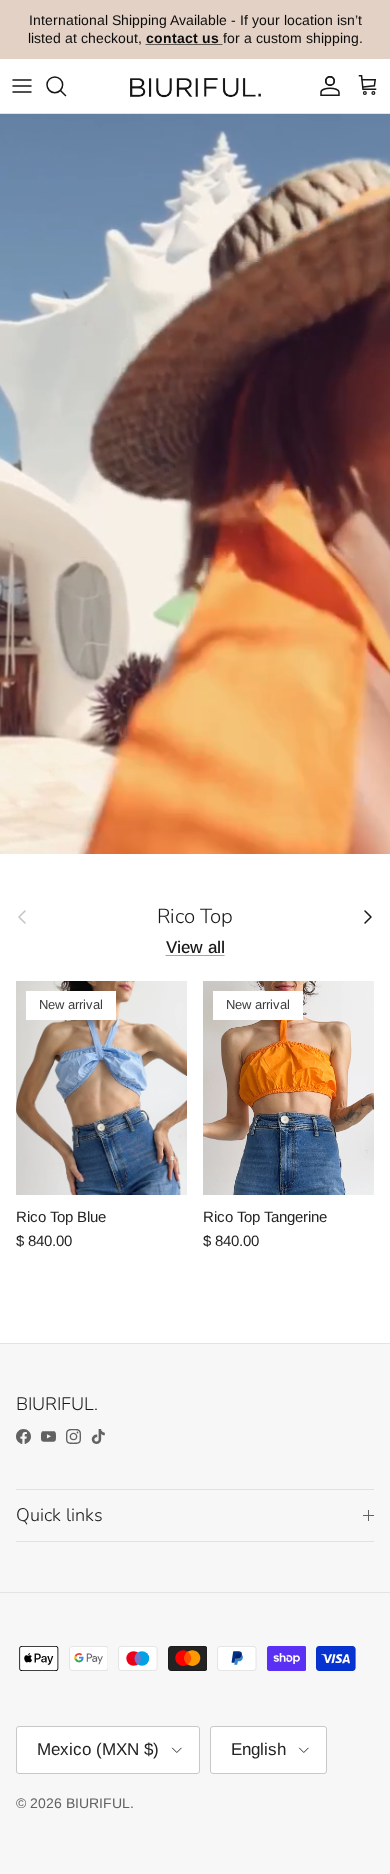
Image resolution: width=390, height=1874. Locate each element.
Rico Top (195, 916)
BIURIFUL (98, 1803)
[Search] (66, 86)
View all (195, 947)
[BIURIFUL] (195, 86)
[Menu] (22, 86)
